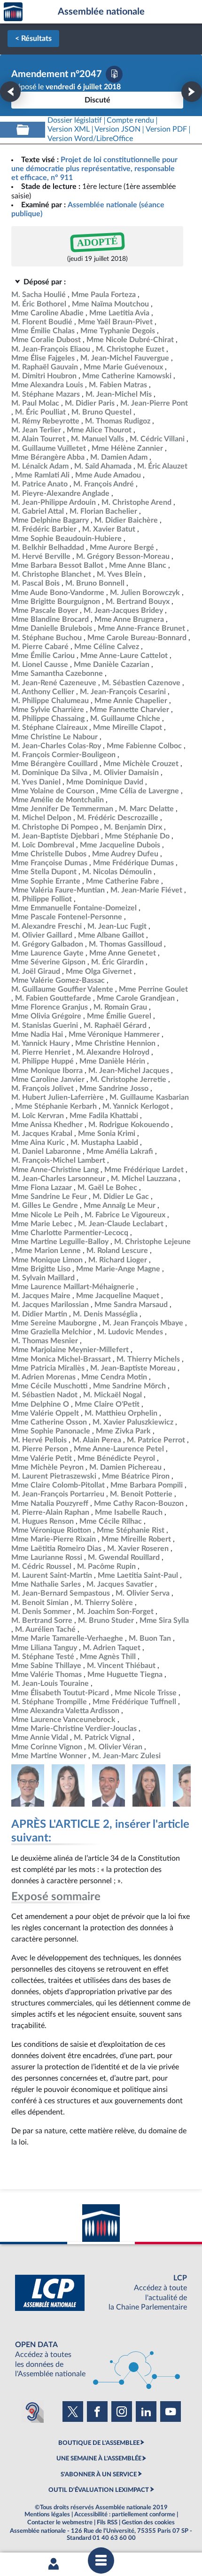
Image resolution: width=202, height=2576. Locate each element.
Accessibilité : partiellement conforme (125, 2514)
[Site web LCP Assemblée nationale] (101, 2293)
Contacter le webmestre (60, 2522)
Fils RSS (107, 2522)
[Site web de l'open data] (101, 2360)
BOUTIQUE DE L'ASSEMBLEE (99, 2443)
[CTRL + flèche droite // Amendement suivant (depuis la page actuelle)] (192, 92)
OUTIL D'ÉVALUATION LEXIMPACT (99, 2490)
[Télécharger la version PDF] (114, 74)
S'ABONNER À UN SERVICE (99, 2474)
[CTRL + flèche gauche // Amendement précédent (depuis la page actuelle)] (10, 92)
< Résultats (33, 39)
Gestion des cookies (148, 2522)
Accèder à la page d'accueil (13, 12)
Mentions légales (47, 2514)
